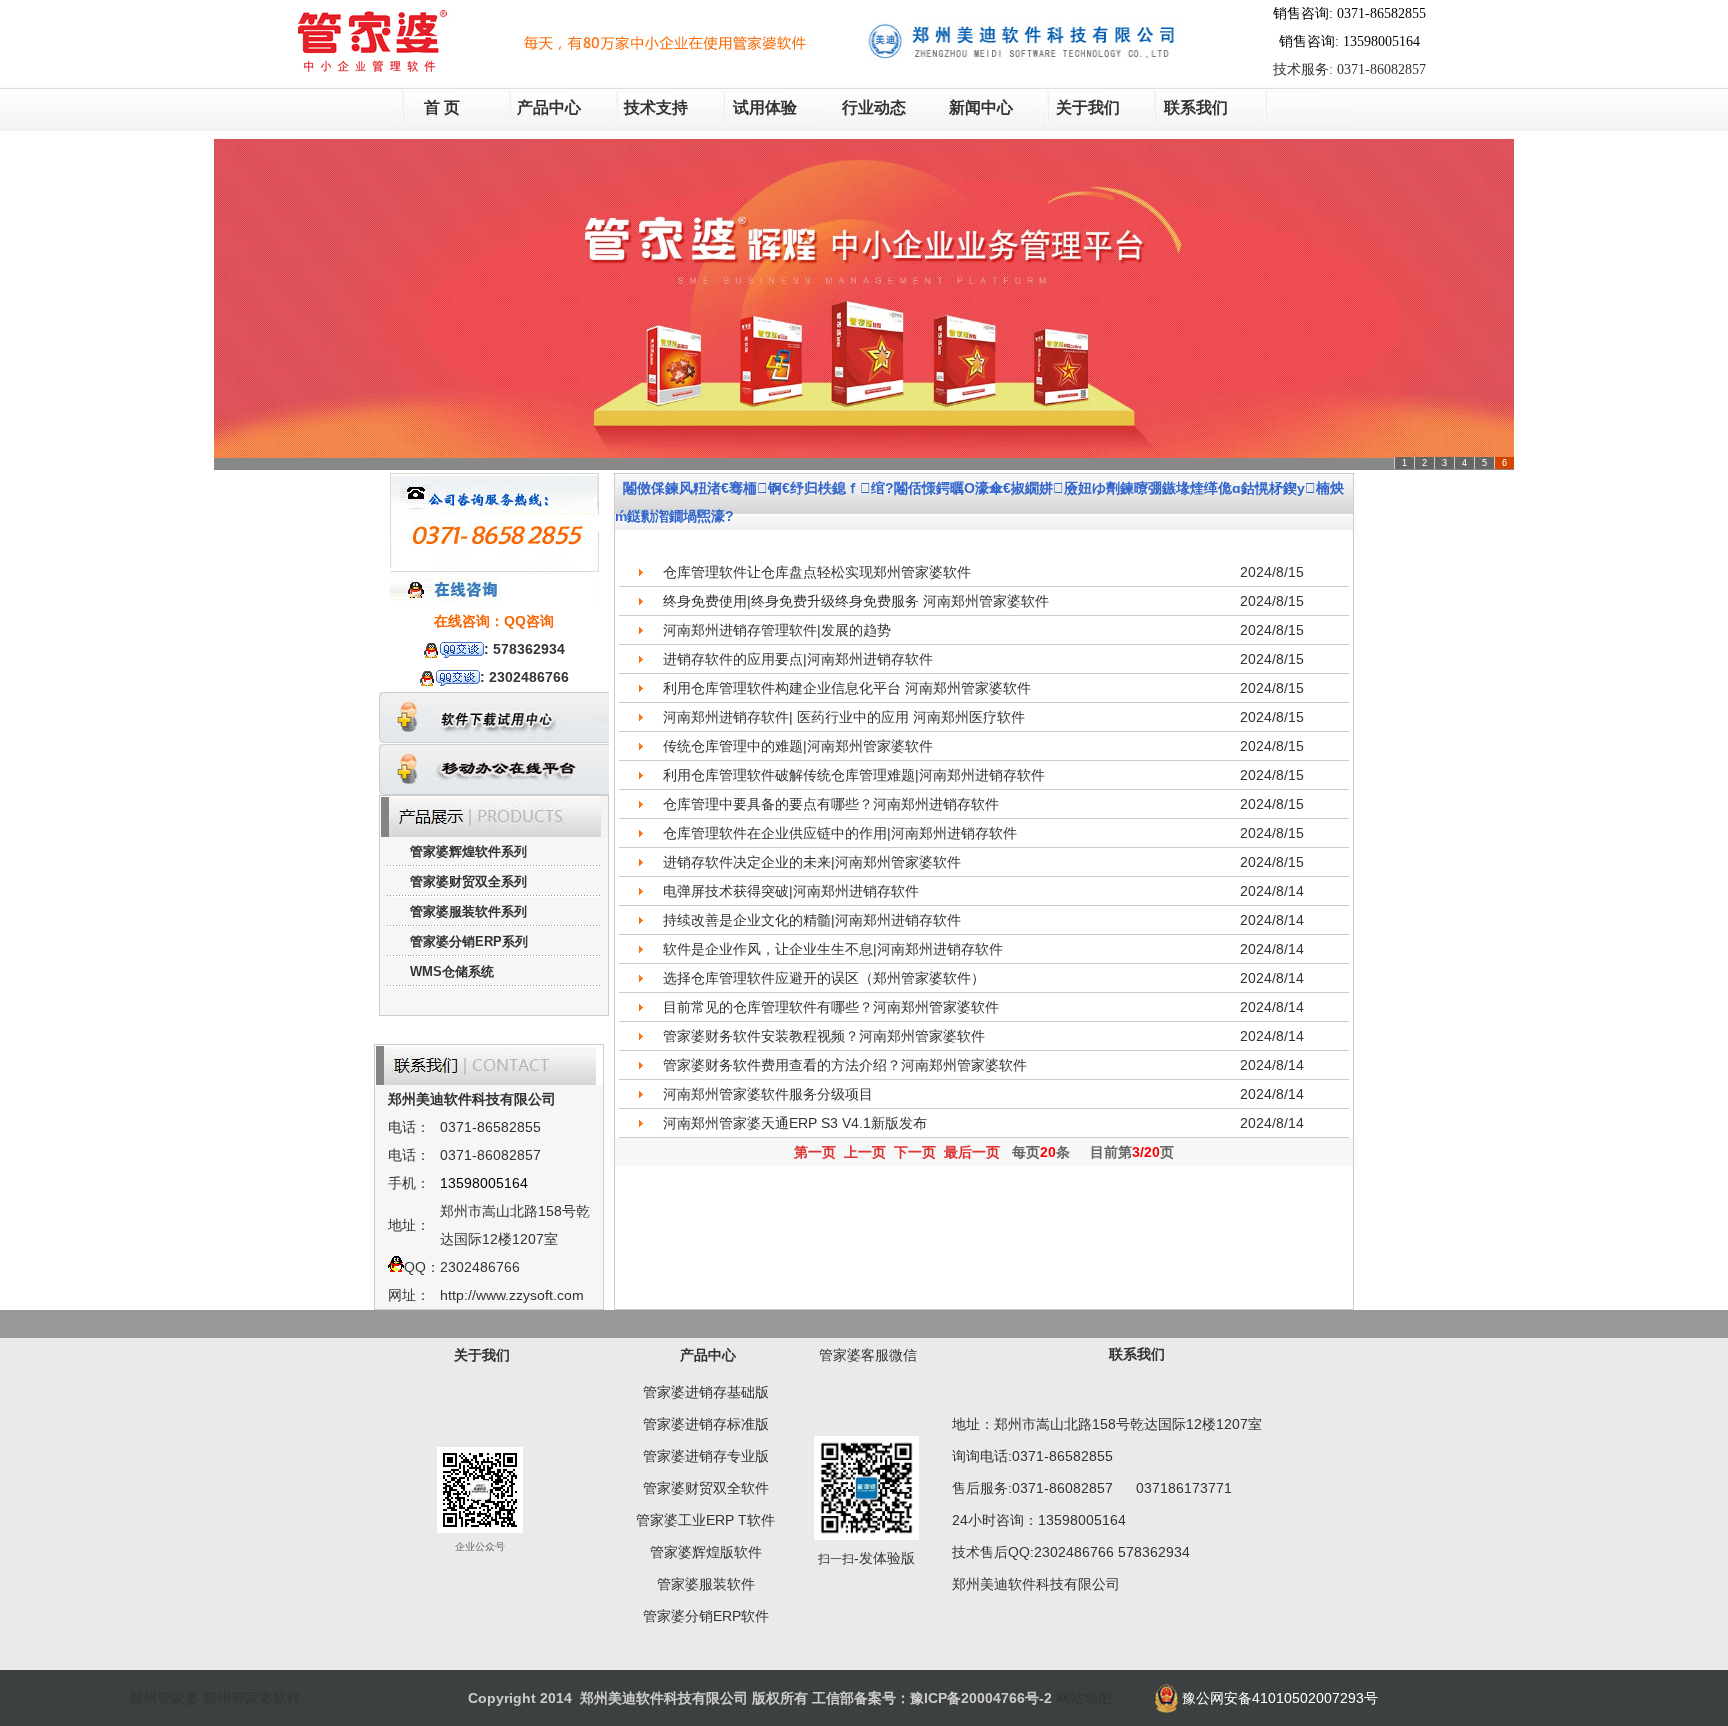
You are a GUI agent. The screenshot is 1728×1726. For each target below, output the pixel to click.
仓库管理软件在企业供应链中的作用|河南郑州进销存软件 (840, 833)
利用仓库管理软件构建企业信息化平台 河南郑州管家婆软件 (847, 688)
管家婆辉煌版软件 (706, 1552)
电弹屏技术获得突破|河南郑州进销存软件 (791, 891)
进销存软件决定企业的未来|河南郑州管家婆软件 (812, 862)
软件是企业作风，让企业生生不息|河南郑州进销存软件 (833, 949)
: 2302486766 (524, 677)
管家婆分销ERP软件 (706, 1616)
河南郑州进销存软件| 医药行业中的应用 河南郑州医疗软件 (844, 717)
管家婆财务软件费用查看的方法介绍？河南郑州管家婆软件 (845, 1065)
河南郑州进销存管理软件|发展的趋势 (777, 630)
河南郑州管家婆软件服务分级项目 (768, 1094)
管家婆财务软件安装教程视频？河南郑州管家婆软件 (824, 1036)
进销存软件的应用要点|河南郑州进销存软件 (798, 659)
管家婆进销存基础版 (706, 1392)
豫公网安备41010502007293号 (1280, 1698)
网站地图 (1084, 1698)
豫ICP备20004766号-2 (981, 1698)
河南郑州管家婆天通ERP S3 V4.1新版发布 (795, 1123)
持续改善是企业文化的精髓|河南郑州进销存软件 (812, 920)
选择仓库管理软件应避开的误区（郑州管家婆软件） (824, 978)
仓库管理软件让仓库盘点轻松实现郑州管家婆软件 (817, 572)
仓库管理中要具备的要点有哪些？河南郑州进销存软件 (831, 804)
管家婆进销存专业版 (706, 1456)
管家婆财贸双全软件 (706, 1488)
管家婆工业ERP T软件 (705, 1520)
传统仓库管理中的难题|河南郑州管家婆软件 (798, 746)
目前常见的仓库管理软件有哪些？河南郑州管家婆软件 (831, 1007)
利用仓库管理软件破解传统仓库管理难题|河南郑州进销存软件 (854, 775)
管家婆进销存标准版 (706, 1424)
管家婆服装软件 (706, 1584)
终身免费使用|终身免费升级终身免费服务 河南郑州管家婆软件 (856, 601)
